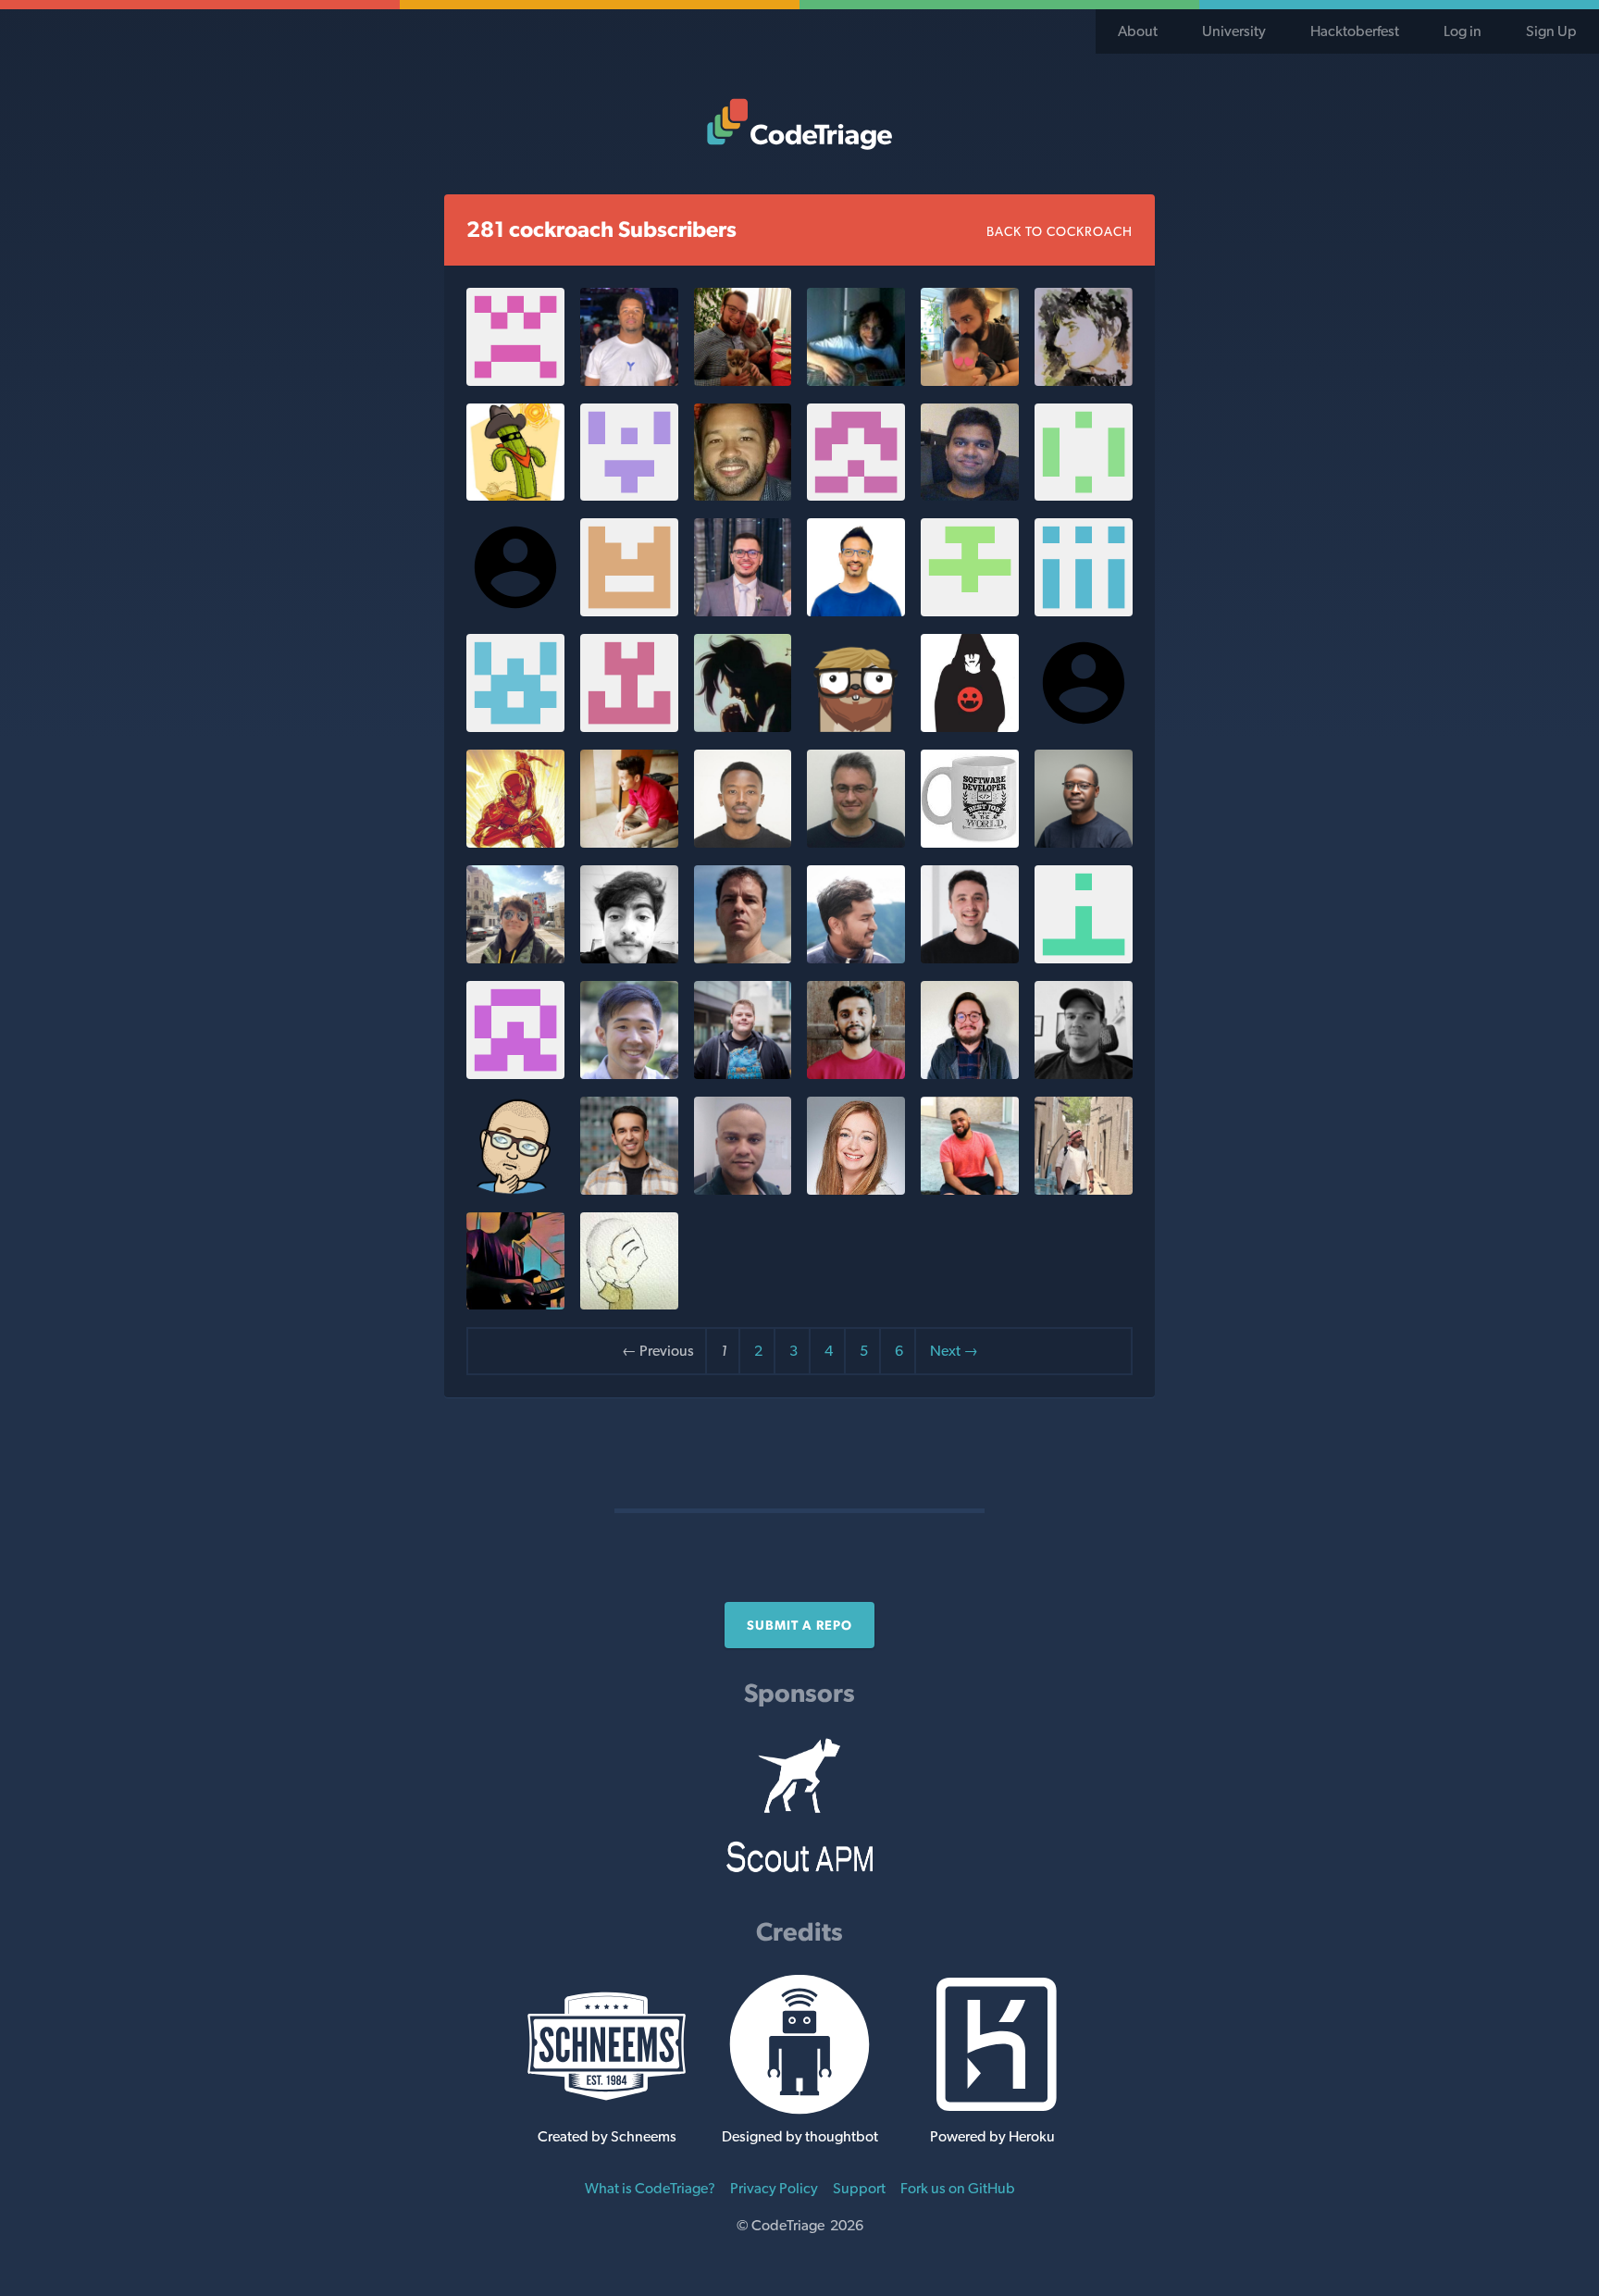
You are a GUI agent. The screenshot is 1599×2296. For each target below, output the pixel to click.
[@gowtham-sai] (1084, 1190)
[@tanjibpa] (856, 958)
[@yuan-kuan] (629, 1304)
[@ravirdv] (856, 611)
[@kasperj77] (515, 1190)
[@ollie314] (856, 381)
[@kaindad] (1084, 496)
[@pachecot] (1084, 958)
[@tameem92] (629, 1190)
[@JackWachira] (743, 843)
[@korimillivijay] (515, 381)
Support (859, 2188)
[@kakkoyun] (970, 381)
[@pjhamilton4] (1084, 1074)
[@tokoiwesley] (1084, 843)
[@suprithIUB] (515, 843)
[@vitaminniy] (515, 958)
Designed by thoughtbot (800, 2136)
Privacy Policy (774, 2188)
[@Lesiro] (743, 958)
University (1234, 31)
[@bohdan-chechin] (1084, 381)
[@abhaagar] (970, 611)
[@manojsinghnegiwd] (629, 843)
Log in (1463, 31)
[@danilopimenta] (629, 381)
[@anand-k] (515, 727)
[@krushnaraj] (970, 496)
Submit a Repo (799, 1625)
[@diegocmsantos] (743, 496)
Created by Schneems (607, 2136)
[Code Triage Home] (799, 124)
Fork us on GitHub (958, 2188)
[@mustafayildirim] (856, 843)
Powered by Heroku (992, 2136)
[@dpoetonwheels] (515, 1074)
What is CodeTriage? (650, 2188)
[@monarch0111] (629, 727)
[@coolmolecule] (515, 1304)
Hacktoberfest (1355, 31)
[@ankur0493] (1084, 611)
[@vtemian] (970, 958)
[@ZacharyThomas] (743, 381)
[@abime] (856, 1074)
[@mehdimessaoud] (629, 958)
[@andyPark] (629, 1074)
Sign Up (1551, 31)
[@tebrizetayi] (970, 843)
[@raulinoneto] (970, 1190)
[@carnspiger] (856, 1190)
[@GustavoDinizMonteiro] (743, 611)
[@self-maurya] (970, 727)
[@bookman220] (856, 496)
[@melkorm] (856, 727)
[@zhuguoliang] (515, 496)
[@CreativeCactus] (629, 496)
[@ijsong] (743, 727)
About (1138, 31)
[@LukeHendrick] (970, 1074)
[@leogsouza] (743, 1190)
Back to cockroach (1060, 231)
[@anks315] (629, 611)
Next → (954, 1351)
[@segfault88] (743, 1074)
